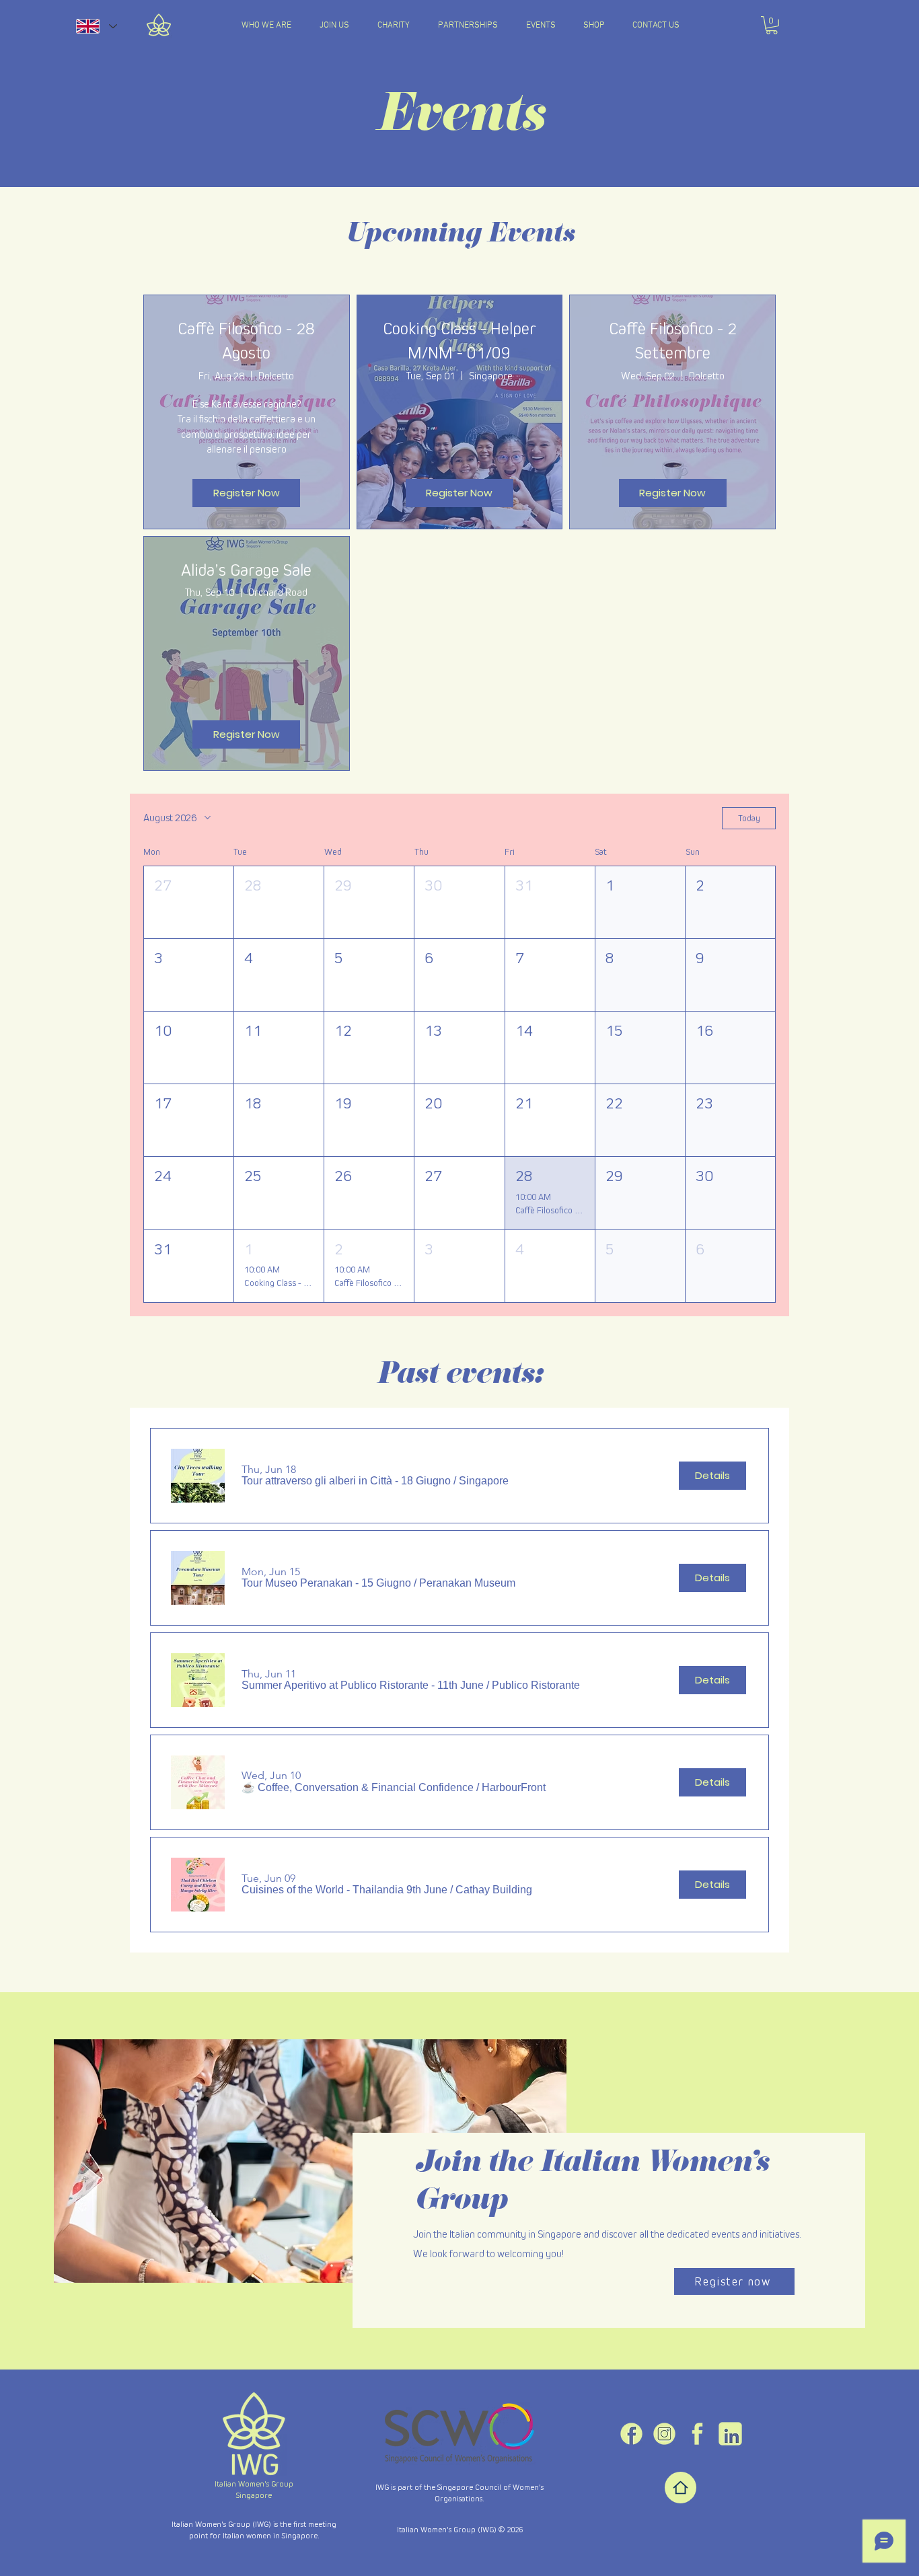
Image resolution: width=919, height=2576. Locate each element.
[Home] (681, 2488)
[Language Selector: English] (96, 26)
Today (749, 818)
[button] (772, 25)
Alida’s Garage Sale (246, 570)
